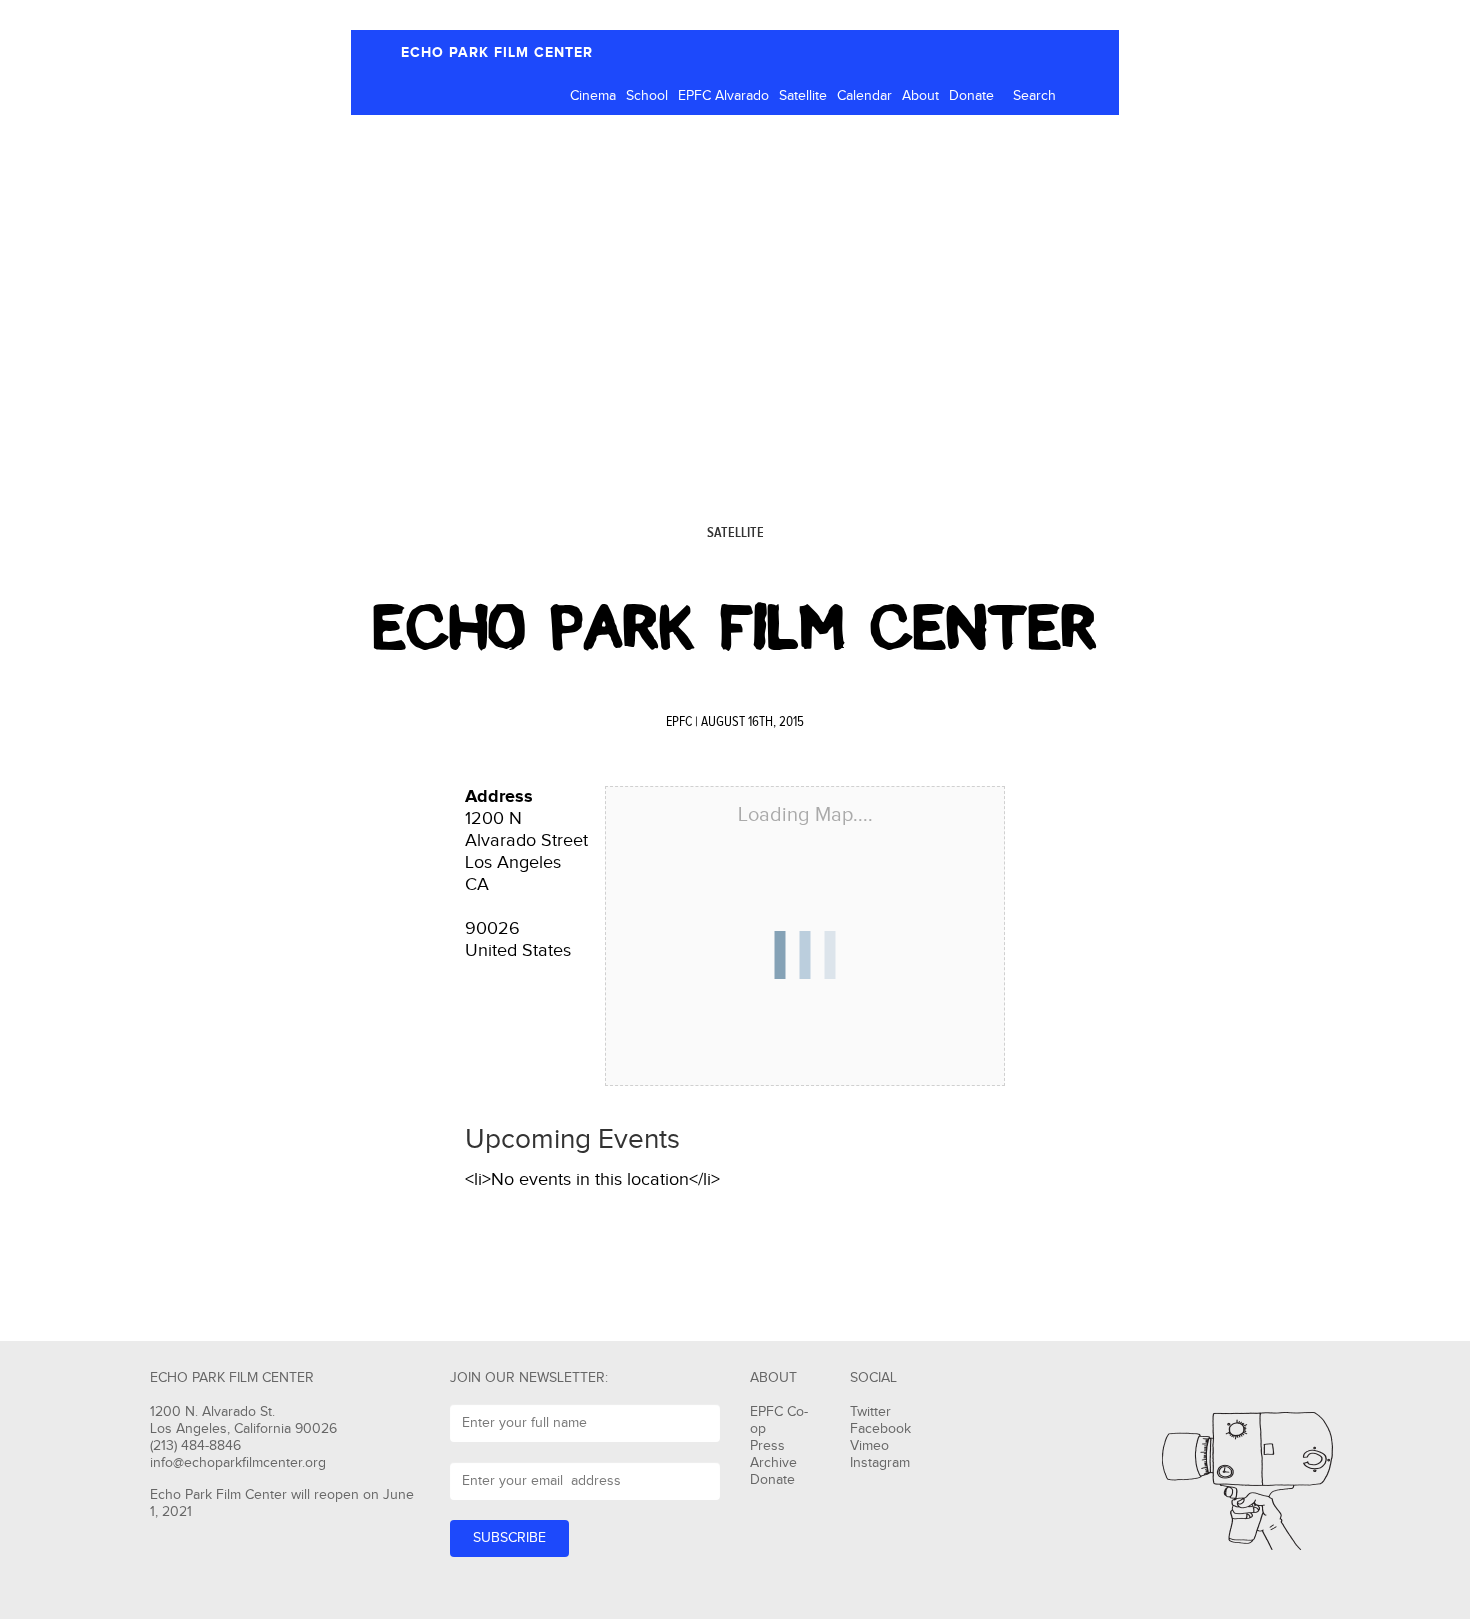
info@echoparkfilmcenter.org (238, 1463)
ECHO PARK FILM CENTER (497, 52)
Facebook (880, 1429)
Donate (971, 96)
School (647, 96)
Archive (773, 1463)
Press (767, 1446)
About (920, 96)
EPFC (679, 722)
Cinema (593, 96)
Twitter (870, 1412)
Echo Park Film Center (735, 628)
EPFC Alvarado (723, 96)
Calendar (864, 96)
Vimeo (869, 1446)
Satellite (803, 96)
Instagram (880, 1463)
